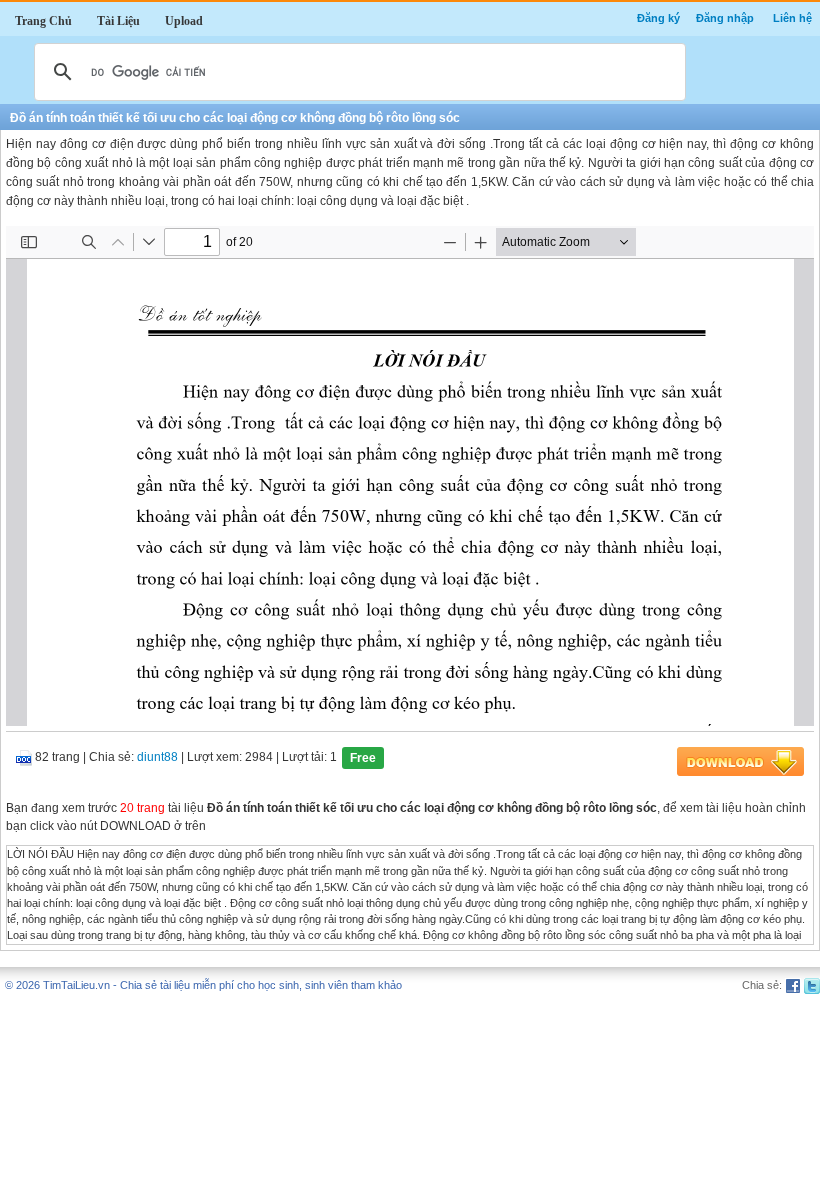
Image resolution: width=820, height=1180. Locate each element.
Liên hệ (792, 18)
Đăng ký (658, 18)
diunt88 (157, 758)
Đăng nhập (725, 18)
